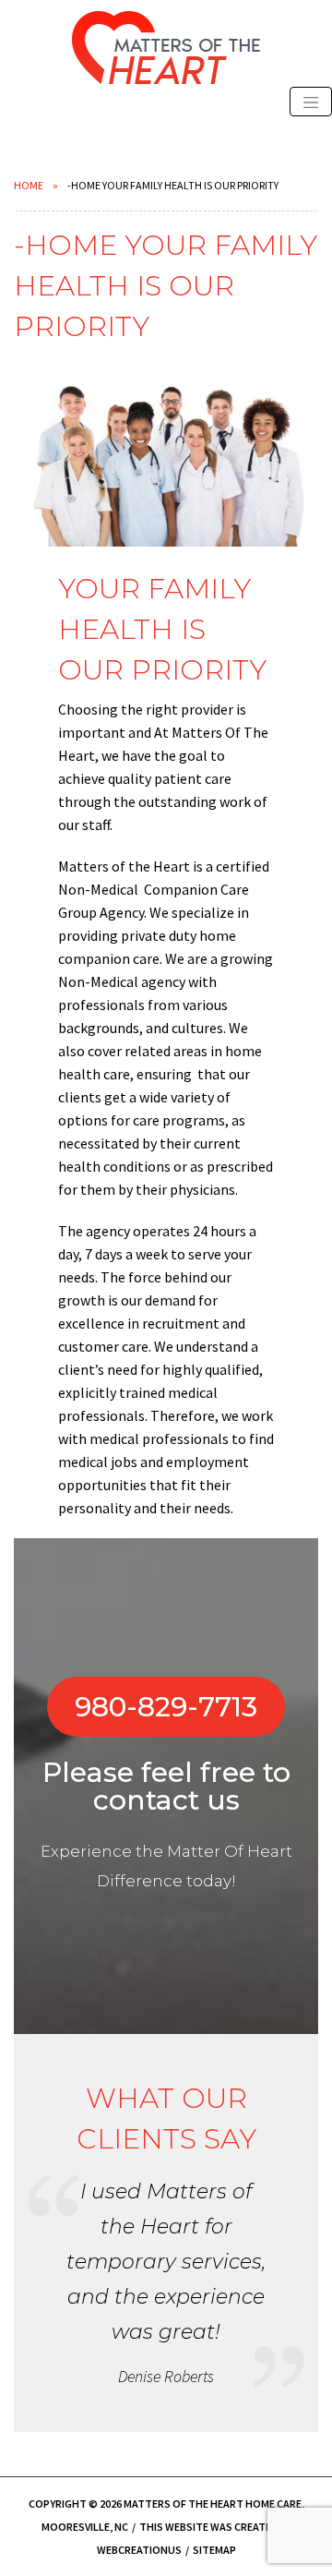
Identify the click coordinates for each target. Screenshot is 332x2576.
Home (29, 185)
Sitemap (214, 2550)
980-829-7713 (166, 1707)
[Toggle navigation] (311, 102)
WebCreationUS (139, 2550)
